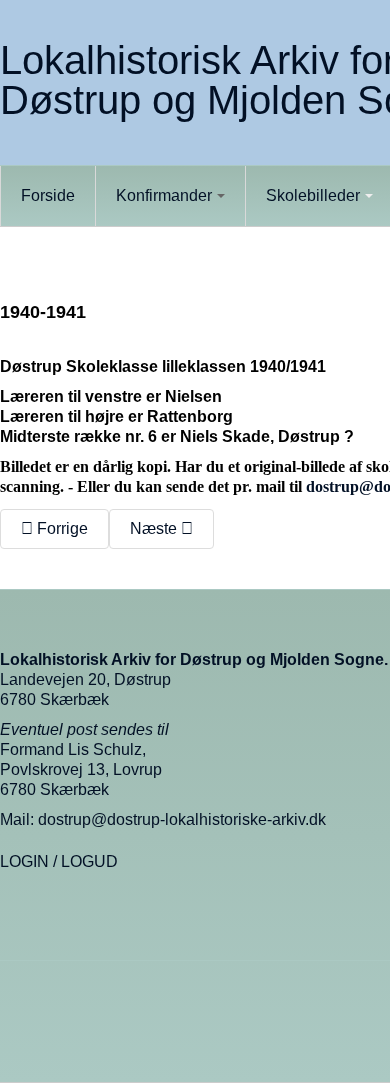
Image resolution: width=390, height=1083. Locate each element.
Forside (48, 195)
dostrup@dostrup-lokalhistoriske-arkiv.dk (182, 819)
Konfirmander (164, 195)
